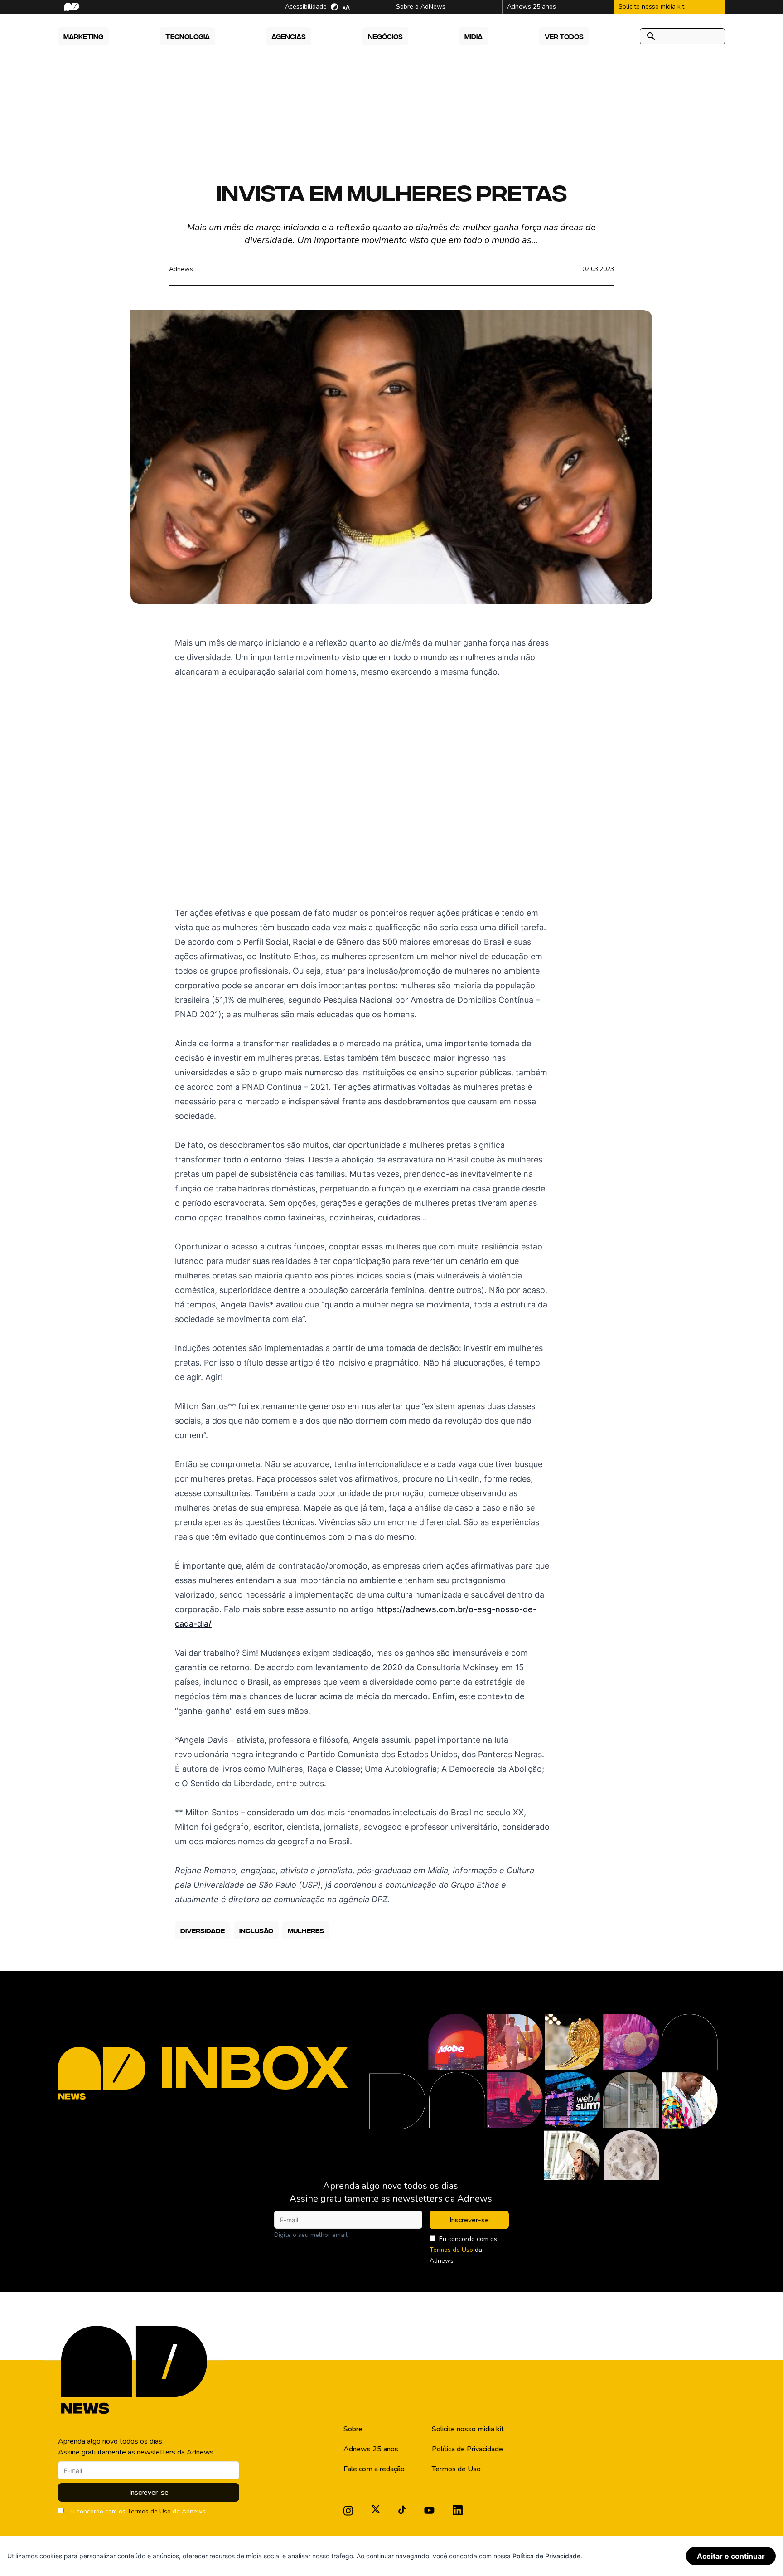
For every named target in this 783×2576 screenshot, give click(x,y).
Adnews (181, 269)
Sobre (353, 2429)
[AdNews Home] (71, 7)
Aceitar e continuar (731, 2556)
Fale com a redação (374, 2469)
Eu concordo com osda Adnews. (463, 2250)
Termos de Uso (451, 2250)
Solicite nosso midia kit (468, 2429)
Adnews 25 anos (371, 2449)
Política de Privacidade (467, 2449)
